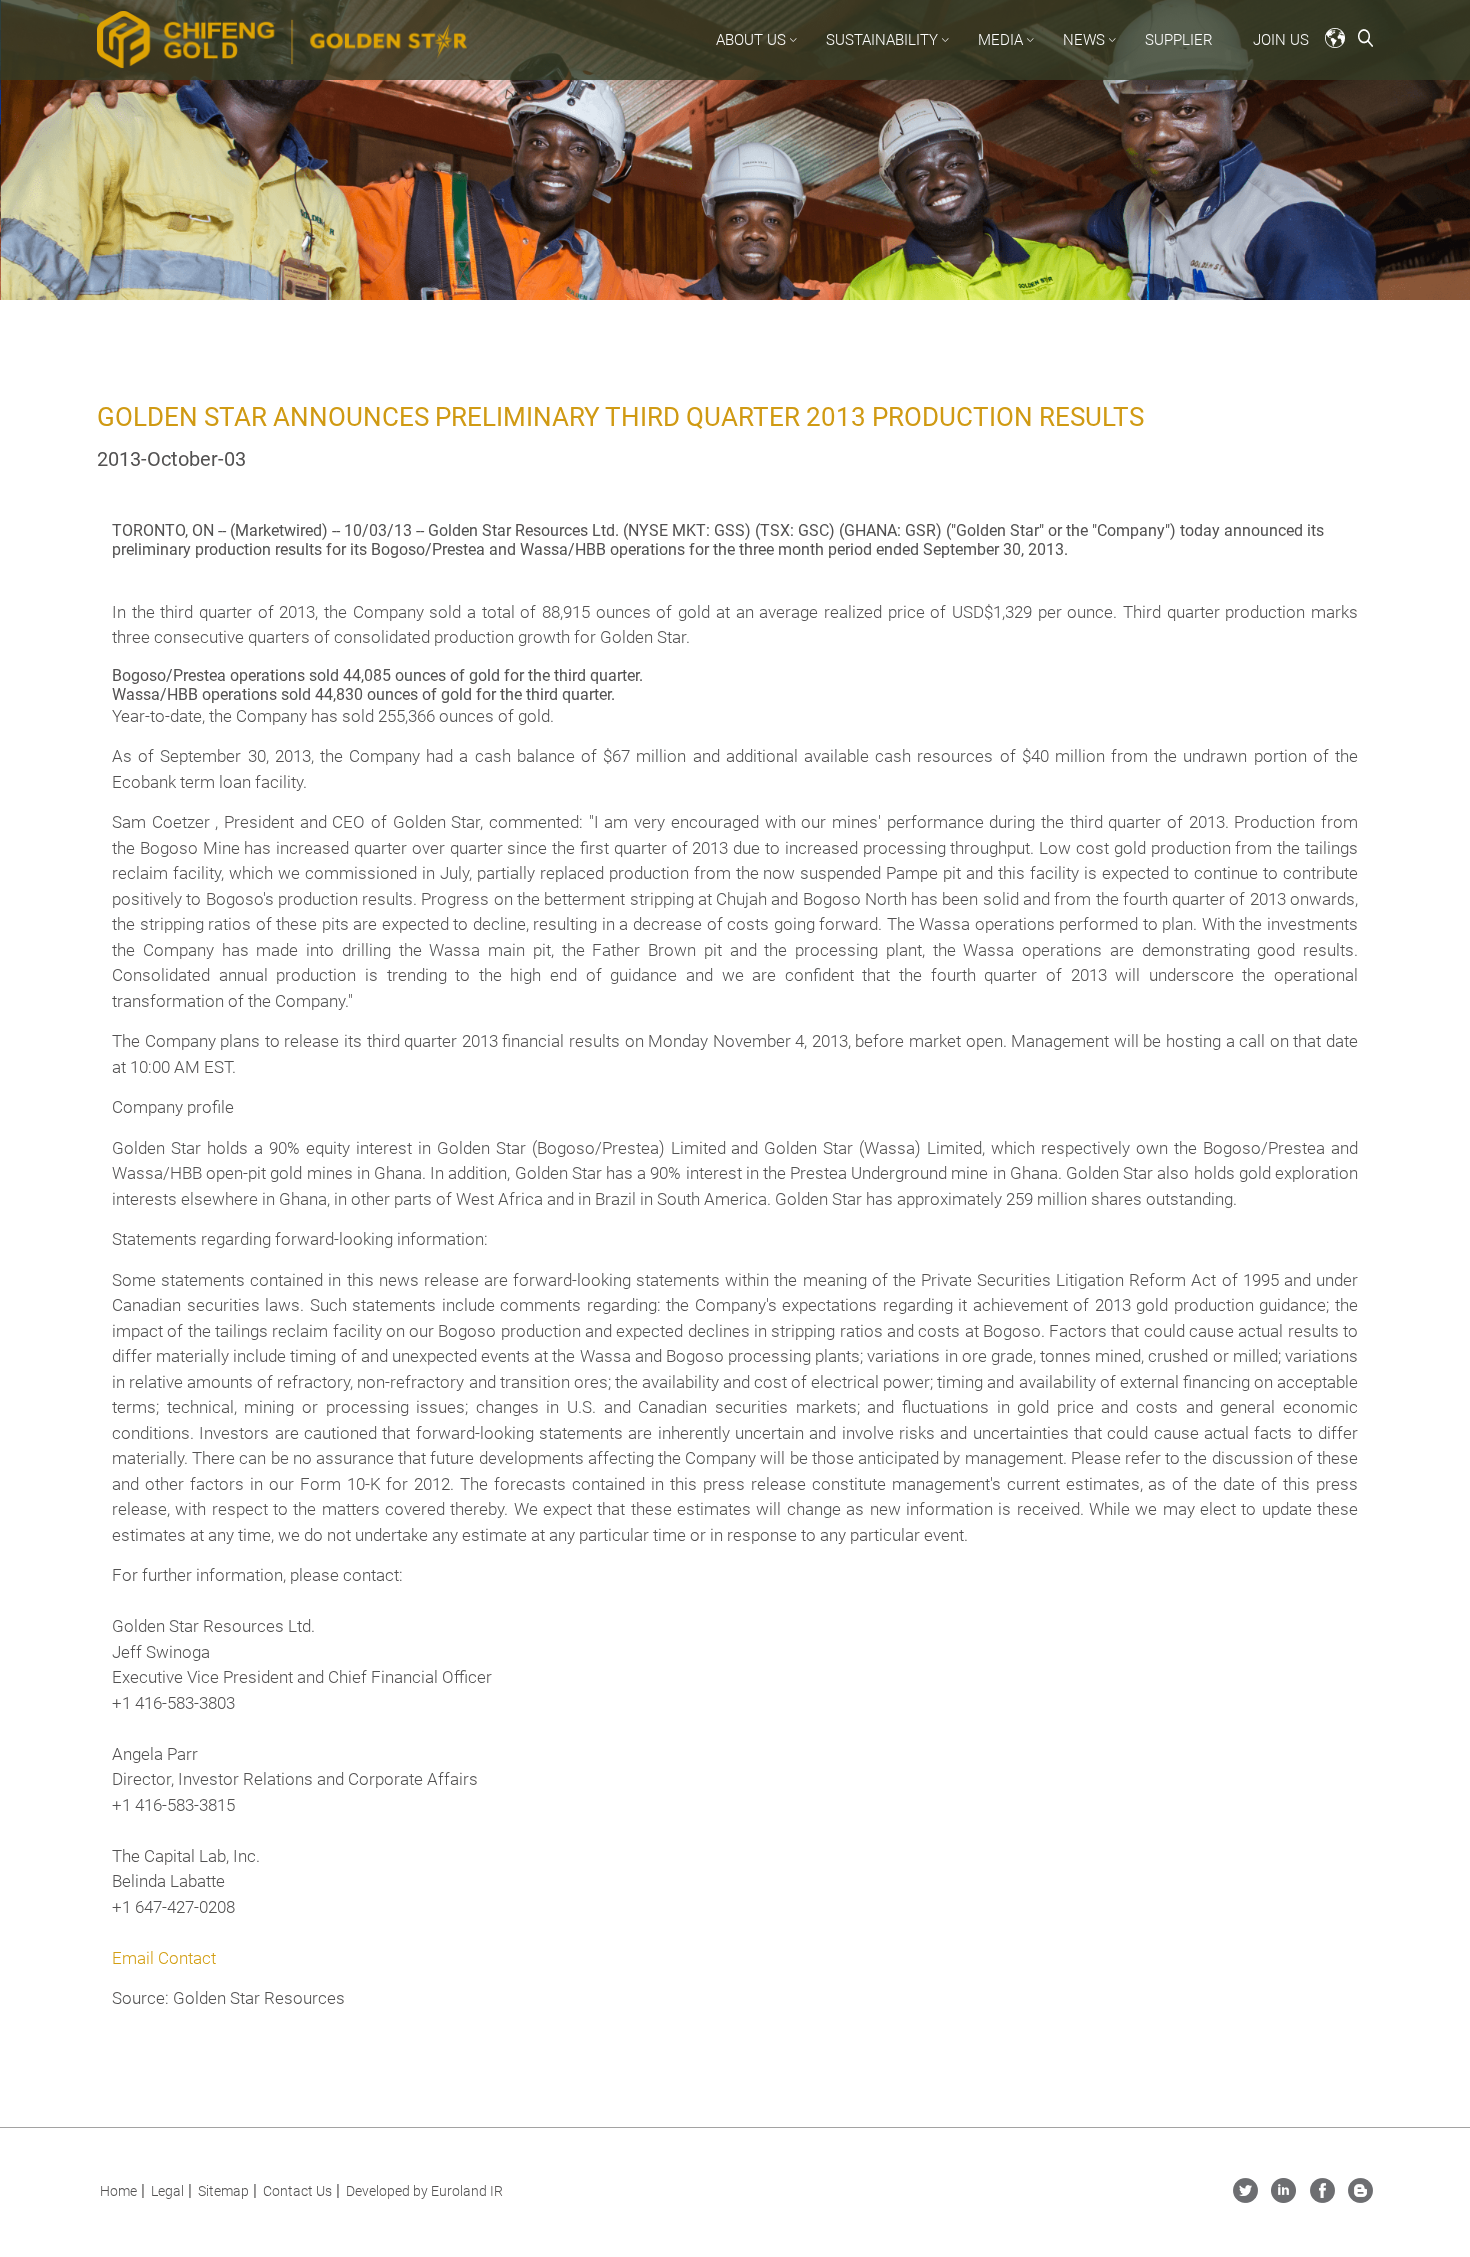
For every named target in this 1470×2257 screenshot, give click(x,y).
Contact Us (297, 2191)
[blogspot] (1360, 2197)
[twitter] (1245, 2197)
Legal (167, 2191)
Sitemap (223, 2191)
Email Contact (164, 1958)
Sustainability (882, 40)
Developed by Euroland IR (424, 2191)
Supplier (1179, 40)
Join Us (1281, 40)
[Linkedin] (1283, 2197)
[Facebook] (1322, 2197)
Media (1000, 40)
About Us (751, 40)
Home (118, 2191)
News (1084, 40)
